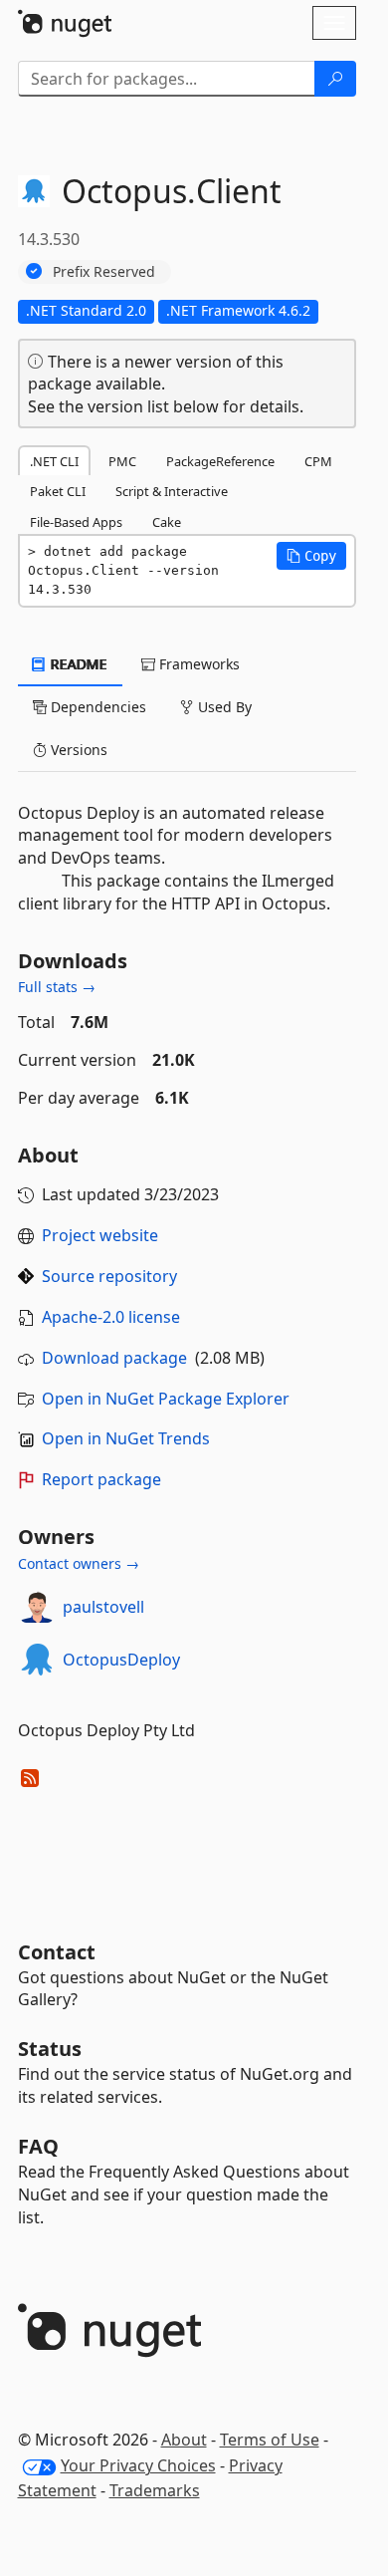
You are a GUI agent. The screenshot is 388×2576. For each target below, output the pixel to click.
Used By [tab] (223, 707)
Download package (114, 1358)
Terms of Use (270, 2440)
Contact (57, 1952)
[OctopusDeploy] (37, 1660)
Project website (100, 1235)
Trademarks (155, 2490)
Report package (101, 1479)
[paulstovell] (37, 1607)
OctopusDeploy (121, 1660)
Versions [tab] (77, 750)
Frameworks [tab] (197, 664)
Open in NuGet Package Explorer (166, 1399)
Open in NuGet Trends (126, 1438)
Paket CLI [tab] (58, 491)
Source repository (109, 1276)
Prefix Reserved (104, 271)
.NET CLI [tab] (54, 461)
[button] (311, 556)
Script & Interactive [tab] (172, 491)
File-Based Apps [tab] (76, 522)
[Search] (335, 79)
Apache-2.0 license (111, 1317)
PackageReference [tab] (220, 461)
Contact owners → (79, 1563)
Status (50, 2049)
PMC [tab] (122, 461)
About (184, 2440)
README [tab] (77, 664)
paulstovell (103, 1607)
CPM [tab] (318, 461)
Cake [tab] (167, 522)
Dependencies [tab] (97, 707)
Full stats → (57, 987)
